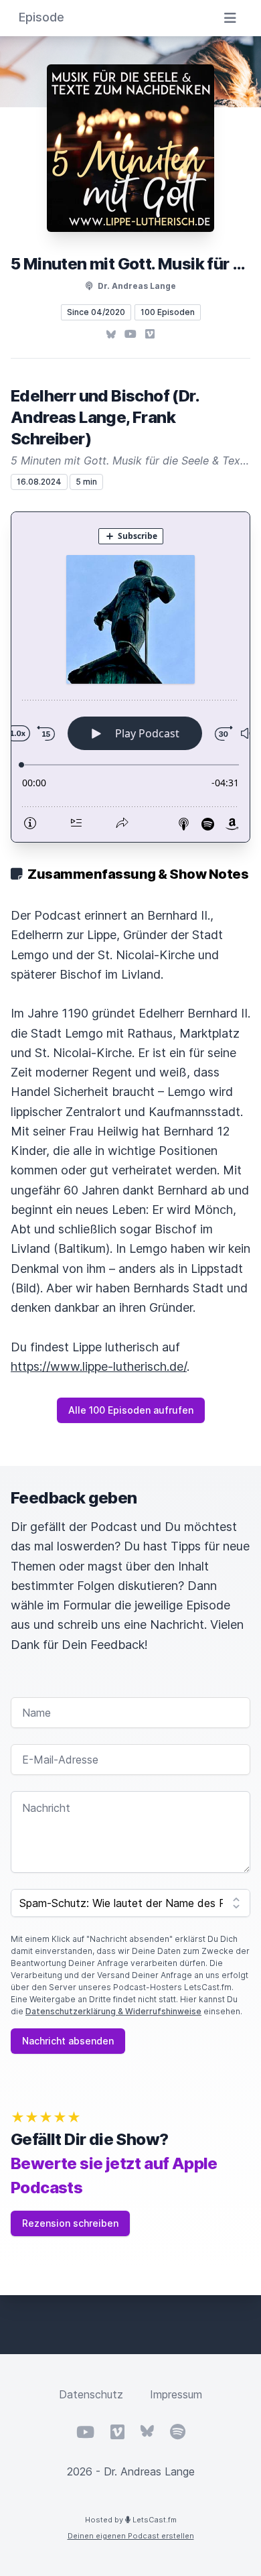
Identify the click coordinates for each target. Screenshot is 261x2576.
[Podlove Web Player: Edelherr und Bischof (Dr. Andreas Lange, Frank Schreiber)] (130, 677)
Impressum (176, 2394)
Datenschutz (91, 2394)
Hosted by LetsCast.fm (131, 2520)
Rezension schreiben (70, 2223)
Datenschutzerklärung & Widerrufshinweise (113, 2011)
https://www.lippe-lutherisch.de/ (99, 1366)
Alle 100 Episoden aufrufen (131, 1410)
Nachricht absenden (68, 2041)
